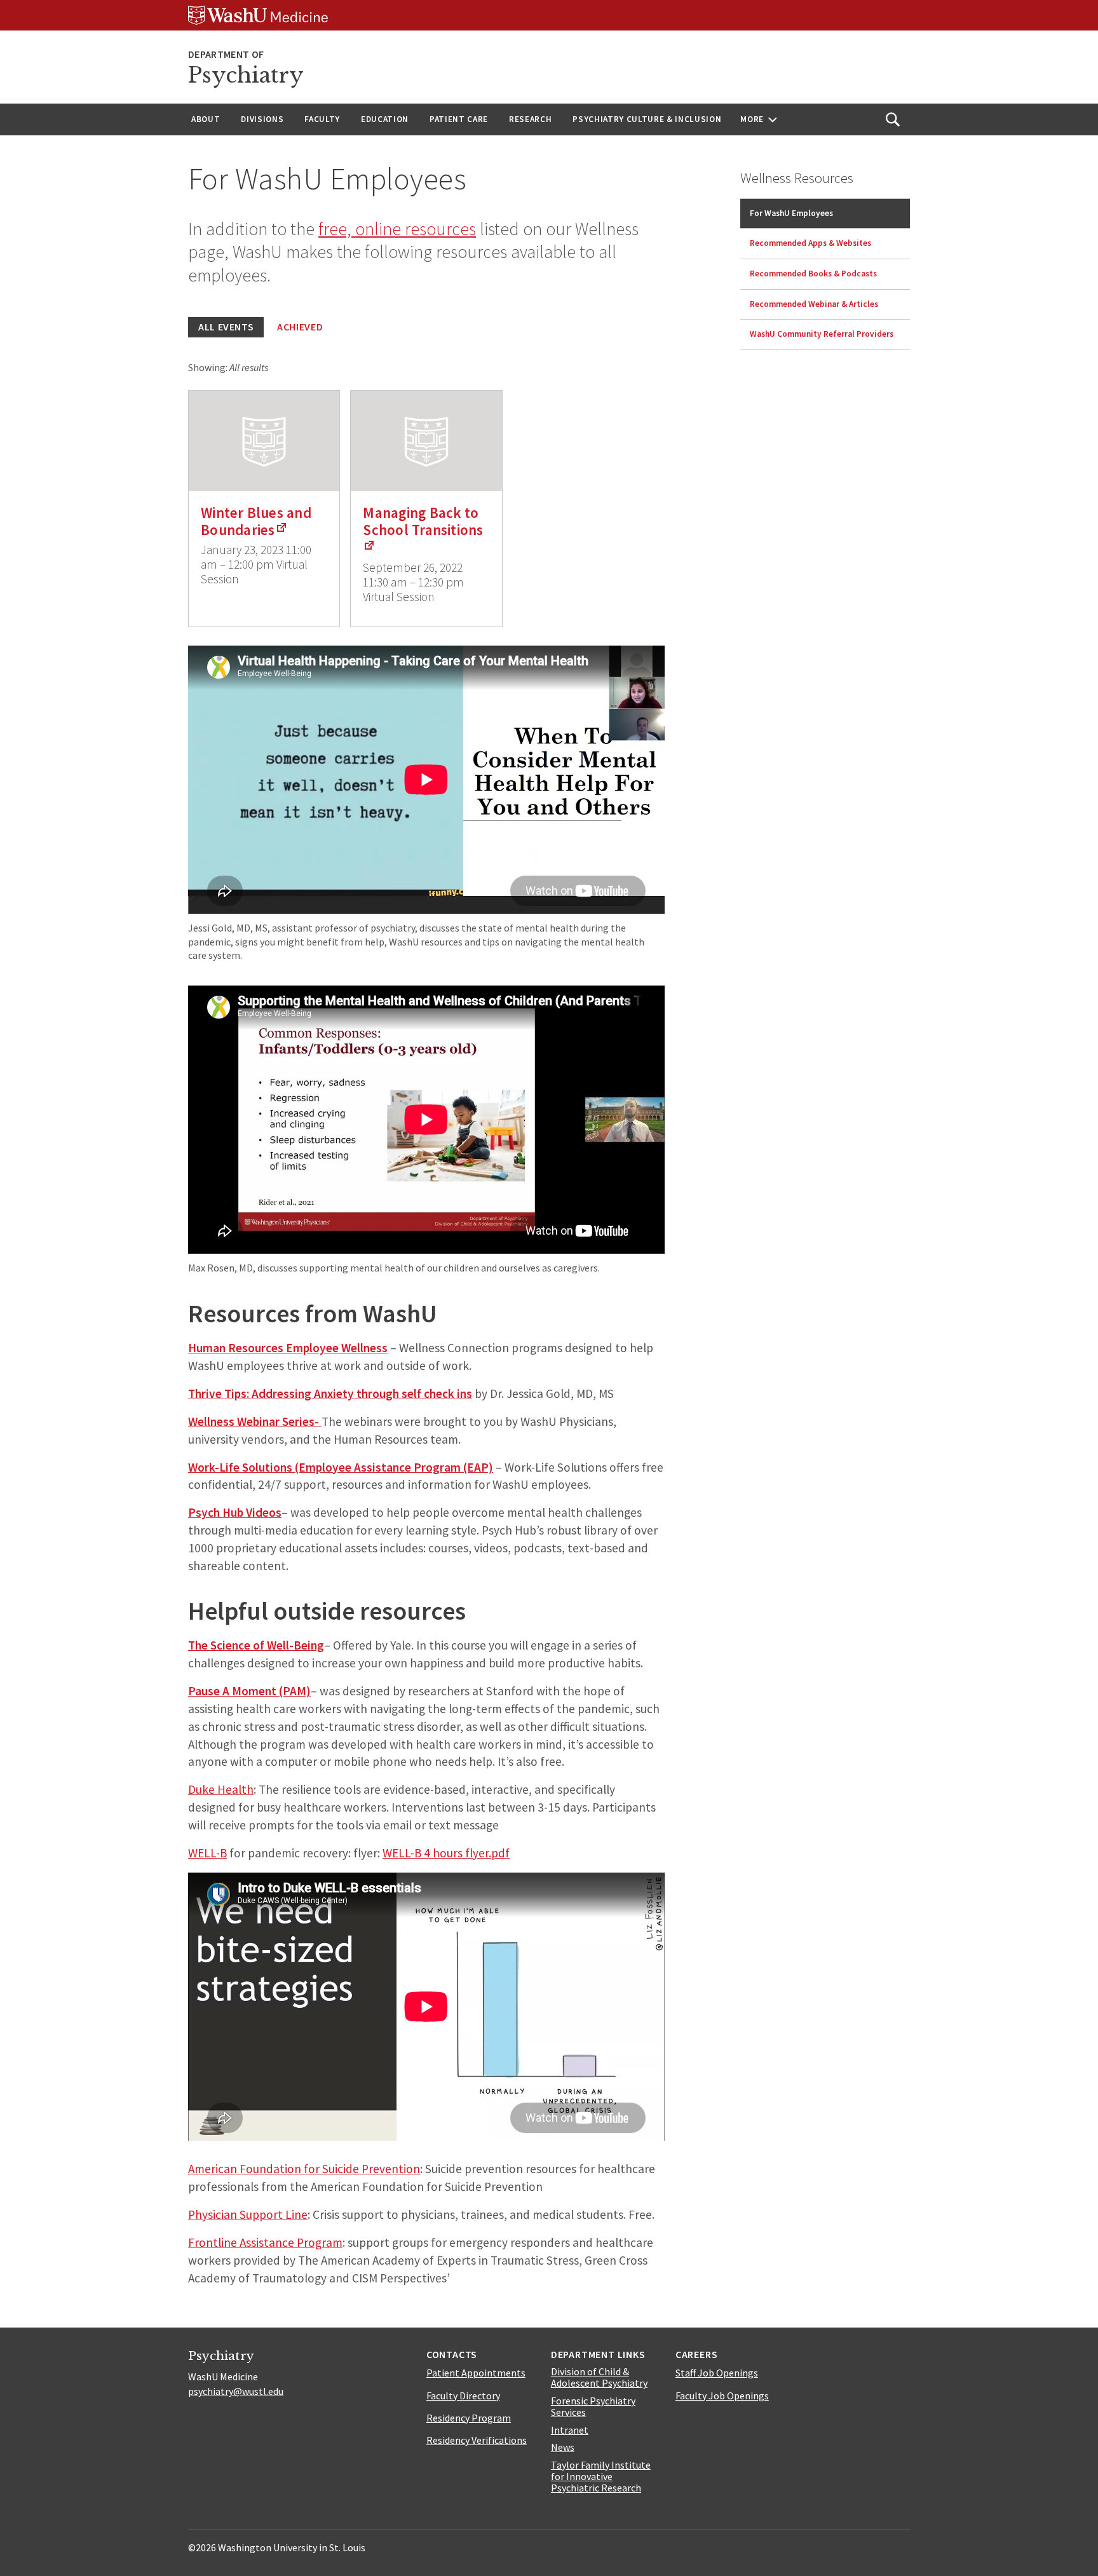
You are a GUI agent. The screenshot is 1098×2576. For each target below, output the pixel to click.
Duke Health (221, 1789)
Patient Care (459, 119)
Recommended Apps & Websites (810, 243)
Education (385, 119)
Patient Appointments (476, 2373)
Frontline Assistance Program (265, 2242)
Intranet (570, 2430)
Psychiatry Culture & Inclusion (647, 119)
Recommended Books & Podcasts (813, 274)
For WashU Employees (791, 213)
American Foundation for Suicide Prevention (304, 2169)
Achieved (300, 327)
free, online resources (397, 229)
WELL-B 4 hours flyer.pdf (446, 1853)
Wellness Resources (797, 178)
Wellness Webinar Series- (255, 1421)
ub (237, 1512)
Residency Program (469, 2418)
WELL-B (207, 1853)
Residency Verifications (477, 2440)
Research (530, 119)
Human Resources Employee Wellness (288, 1348)
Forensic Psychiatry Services (593, 2406)
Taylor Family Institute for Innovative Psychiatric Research (601, 2476)
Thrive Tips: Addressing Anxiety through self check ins (330, 1393)
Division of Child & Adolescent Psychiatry (599, 2377)
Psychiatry (246, 75)
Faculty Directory (463, 2396)
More (752, 119)
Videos (262, 1512)
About (206, 119)
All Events (226, 327)
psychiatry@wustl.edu (236, 2391)
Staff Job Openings (717, 2373)
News (563, 2447)
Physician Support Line (248, 2214)
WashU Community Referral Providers (822, 334)
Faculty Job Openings (722, 2396)
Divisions (262, 119)
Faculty (322, 119)
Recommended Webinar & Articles (814, 304)
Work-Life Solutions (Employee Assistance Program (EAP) (341, 1467)
